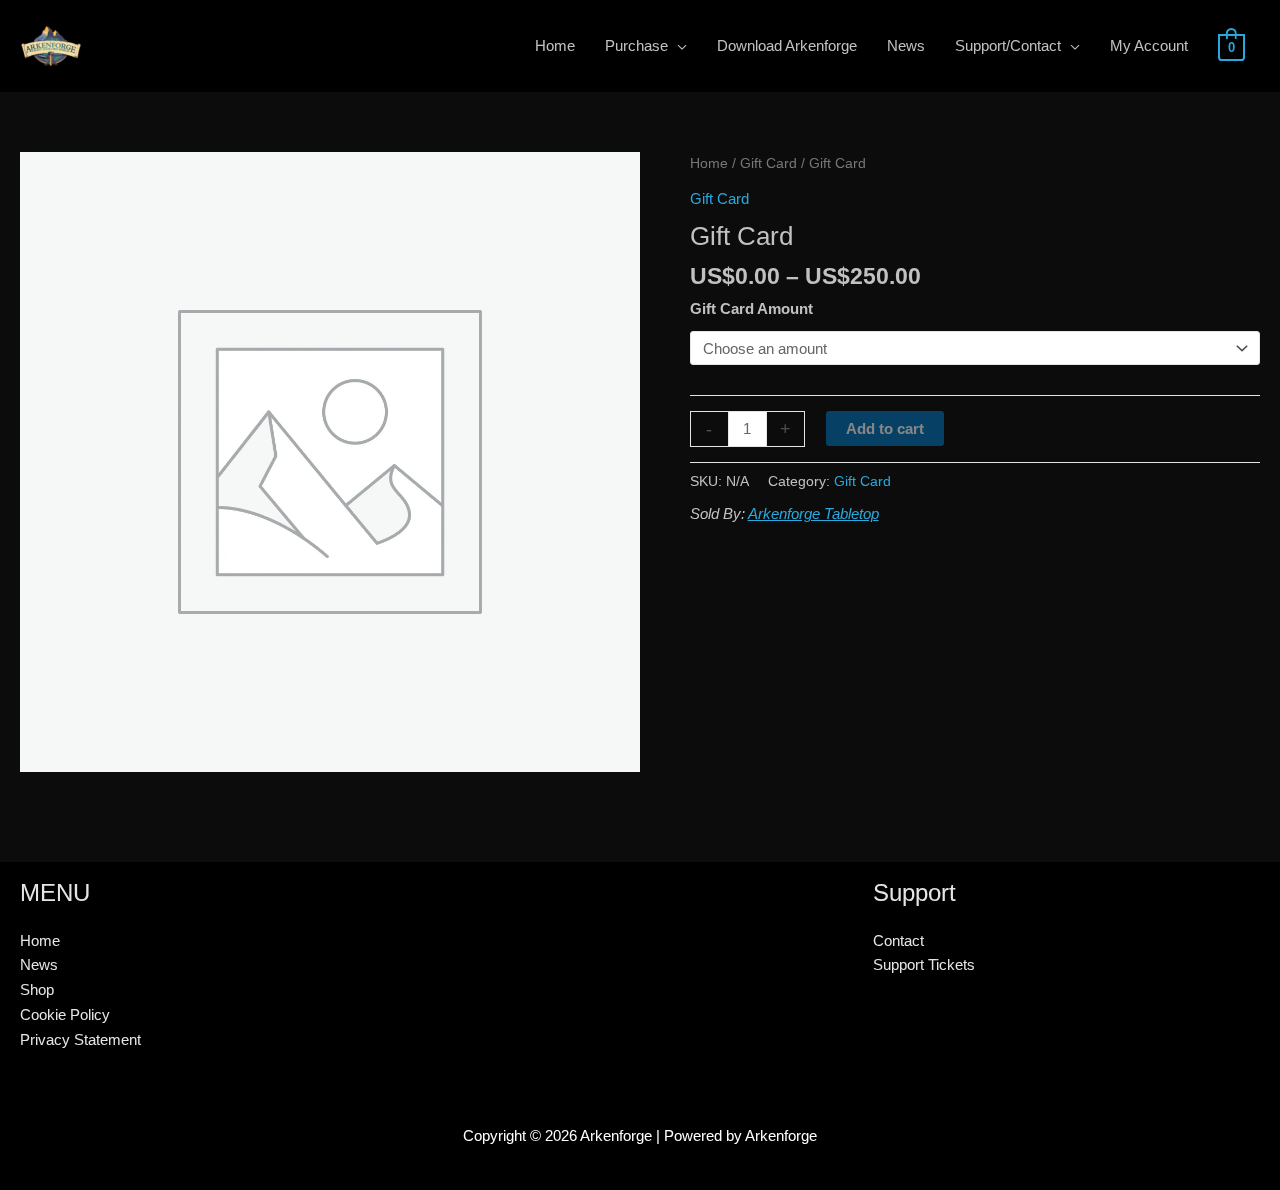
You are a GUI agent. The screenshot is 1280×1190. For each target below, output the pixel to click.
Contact (898, 940)
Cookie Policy (65, 1014)
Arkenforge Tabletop (813, 513)
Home (709, 163)
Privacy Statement (80, 1039)
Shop (37, 989)
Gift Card (768, 163)
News (39, 964)
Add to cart (885, 428)
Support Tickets (924, 964)
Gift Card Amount (751, 308)
